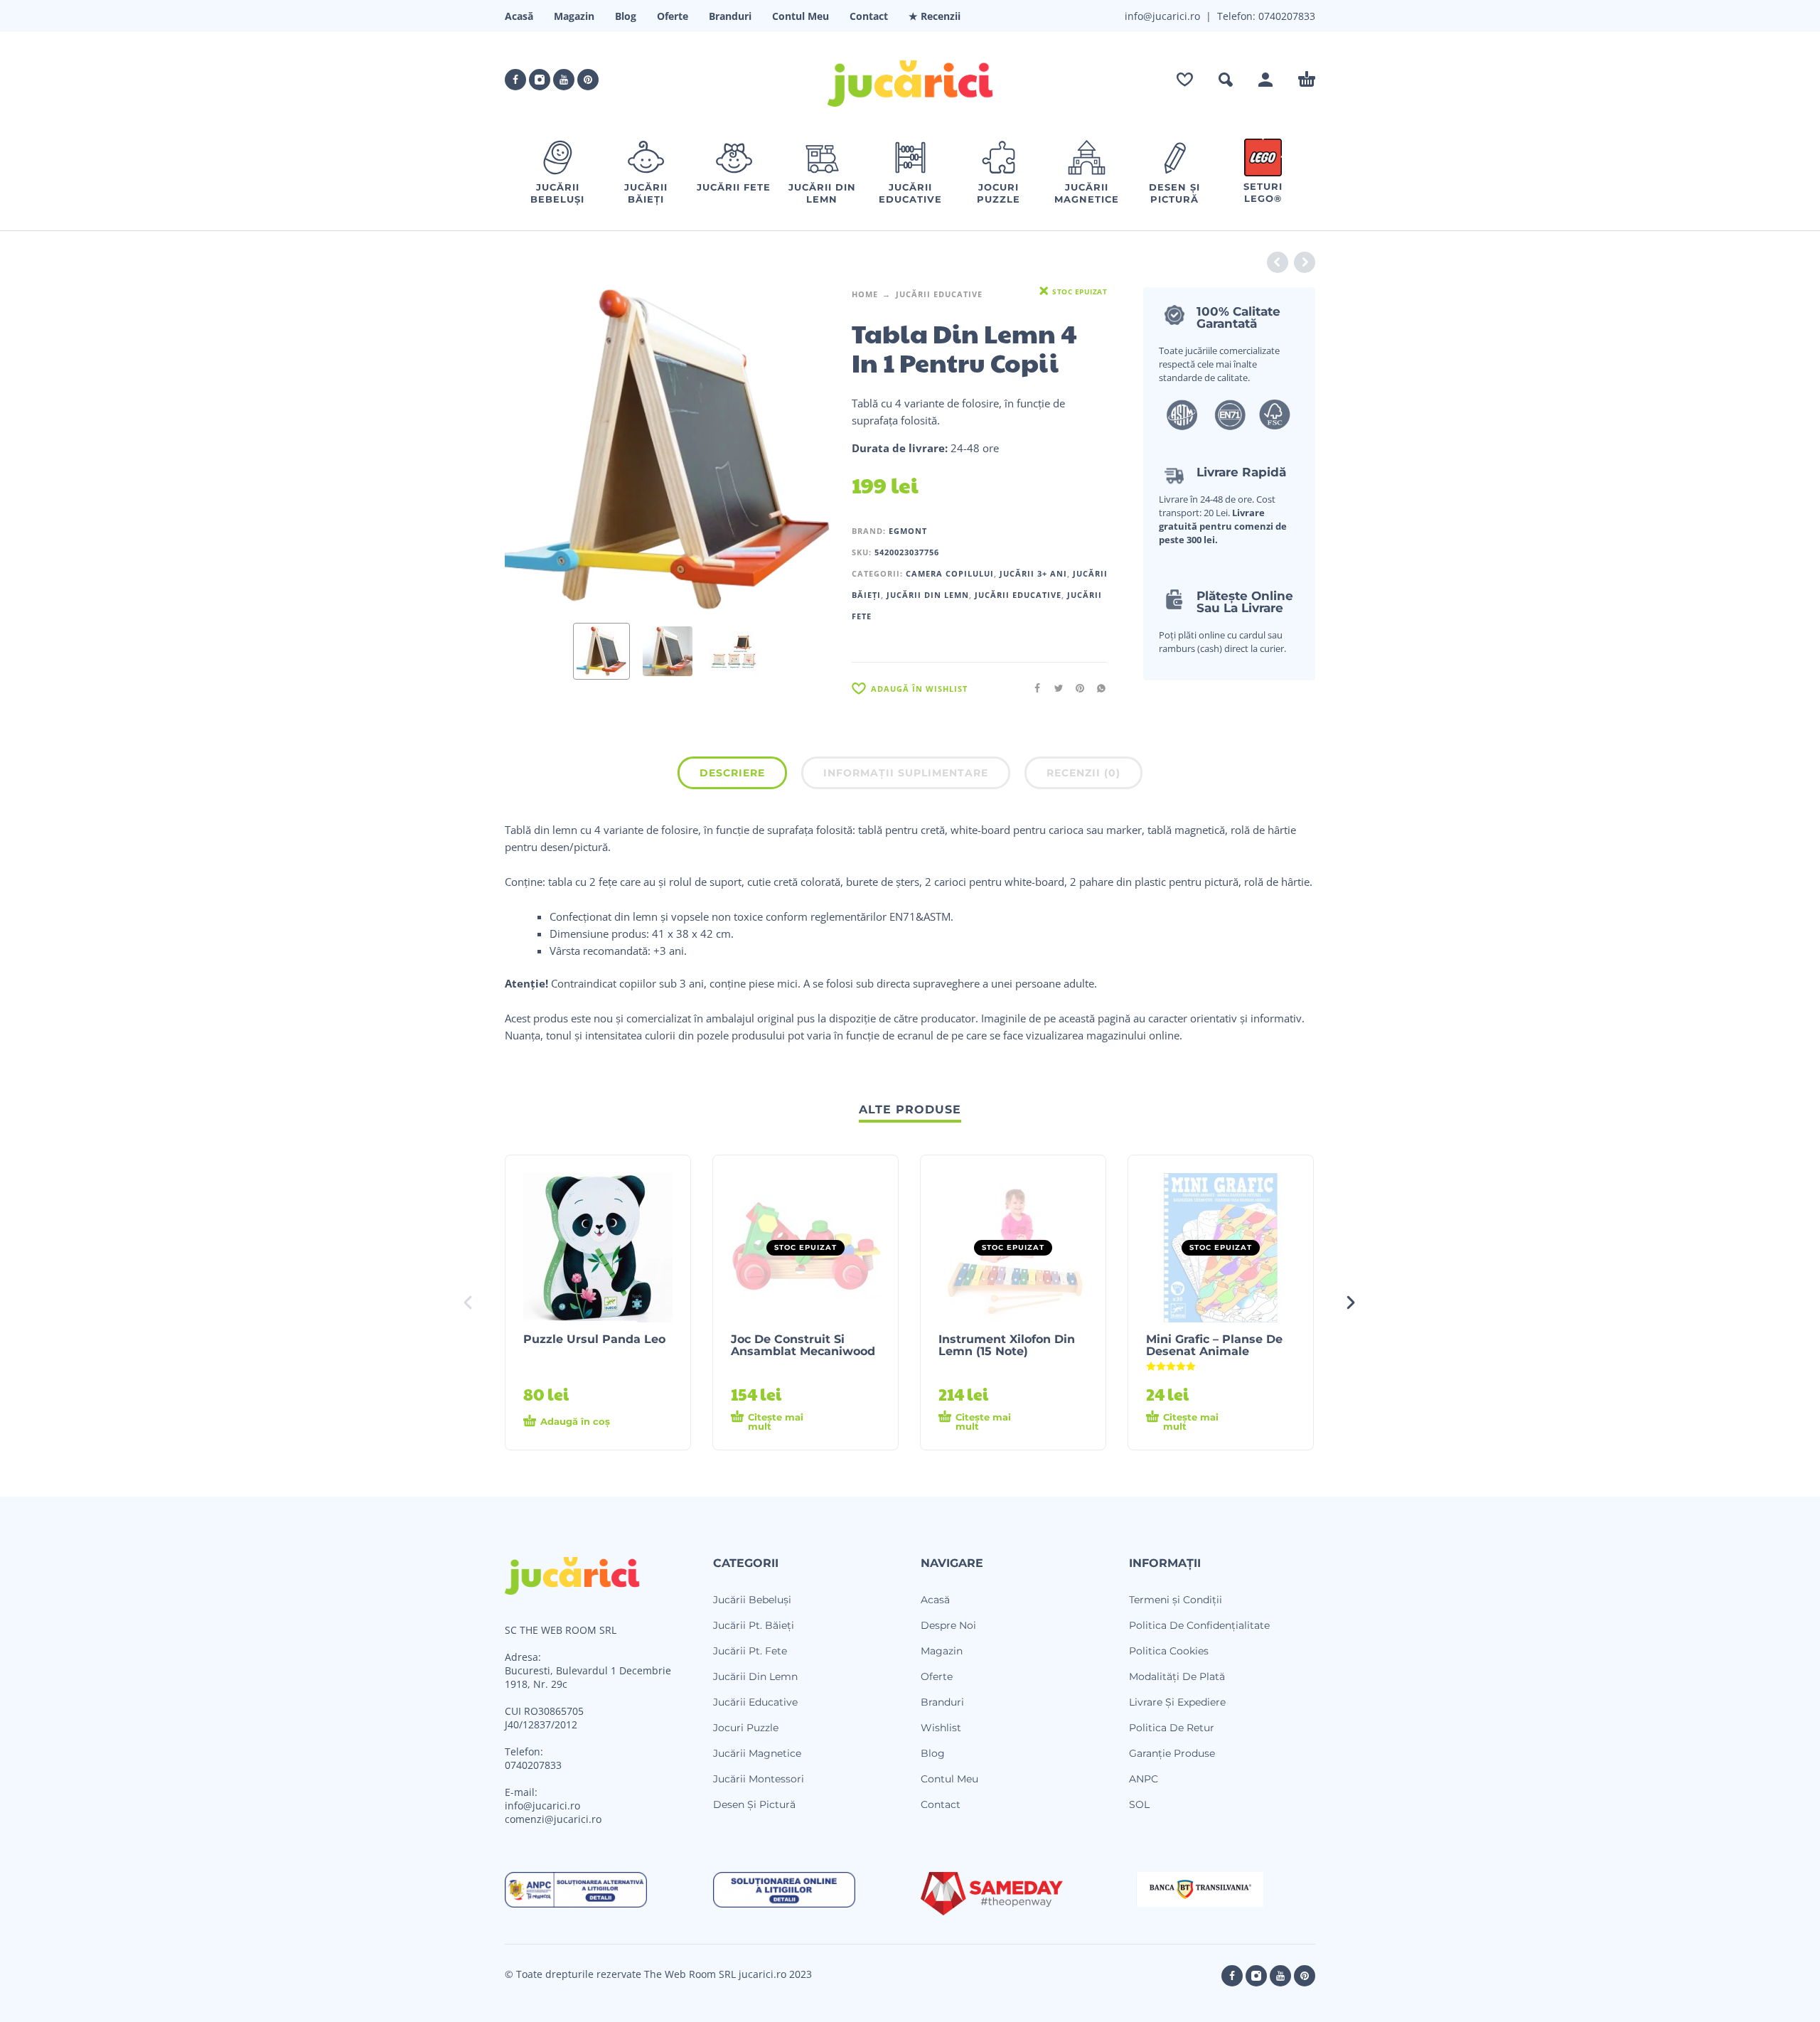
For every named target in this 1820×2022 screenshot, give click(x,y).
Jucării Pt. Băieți (754, 1625)
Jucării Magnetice (757, 1753)
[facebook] (515, 80)
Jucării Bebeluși (752, 1600)
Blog (626, 16)
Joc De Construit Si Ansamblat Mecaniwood (803, 1345)
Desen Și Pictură (754, 1804)
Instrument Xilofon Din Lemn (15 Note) (1007, 1345)
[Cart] (1307, 80)
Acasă (519, 16)
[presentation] (532, 449)
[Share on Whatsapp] (1097, 688)
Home (865, 294)
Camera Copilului (950, 573)
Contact (869, 16)
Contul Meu (801, 16)
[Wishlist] (1185, 80)
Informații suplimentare (906, 773)
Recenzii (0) (1083, 773)
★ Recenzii (935, 16)
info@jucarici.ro (542, 1806)
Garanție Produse (1172, 1753)
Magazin (574, 16)
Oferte (673, 16)
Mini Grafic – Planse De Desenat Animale (1214, 1345)
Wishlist (941, 1728)
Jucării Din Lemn (928, 595)
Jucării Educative (939, 294)
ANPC (1144, 1779)
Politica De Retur (1172, 1728)
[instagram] (540, 80)
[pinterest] (588, 80)
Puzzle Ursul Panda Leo (594, 1339)
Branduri (730, 16)
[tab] (732, 776)
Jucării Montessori (759, 1779)
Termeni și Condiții (1176, 1600)
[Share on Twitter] (1054, 688)
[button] (1226, 80)
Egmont (908, 531)
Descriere (732, 773)
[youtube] (564, 80)
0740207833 (1285, 16)
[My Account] (1265, 80)
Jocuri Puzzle (746, 1728)
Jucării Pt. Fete (750, 1651)
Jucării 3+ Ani (1033, 573)
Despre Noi (948, 1625)
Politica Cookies (1169, 1651)
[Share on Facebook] (1033, 688)
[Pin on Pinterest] (1076, 688)
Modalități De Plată (1177, 1676)
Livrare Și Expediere (1177, 1702)
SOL (1139, 1804)
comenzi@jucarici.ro (553, 1819)
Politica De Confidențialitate (1199, 1625)
